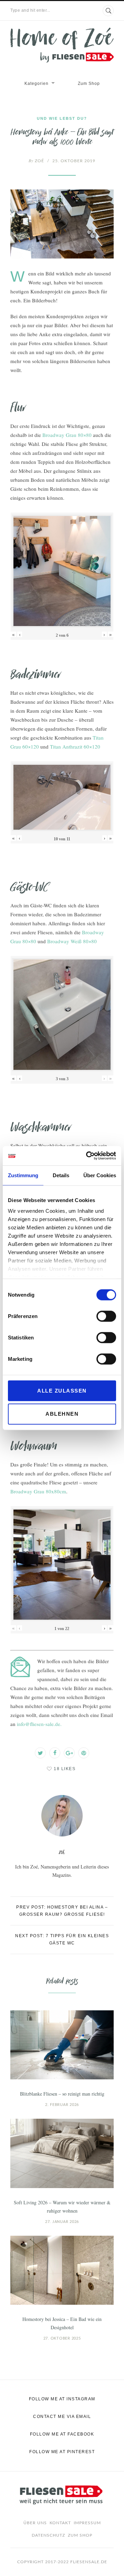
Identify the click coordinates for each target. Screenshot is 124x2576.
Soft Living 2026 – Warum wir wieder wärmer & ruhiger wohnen (62, 2207)
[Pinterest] (84, 1753)
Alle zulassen (62, 1390)
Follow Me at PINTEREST (62, 2452)
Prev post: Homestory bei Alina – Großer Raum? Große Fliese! (62, 1911)
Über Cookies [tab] (100, 1175)
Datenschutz (48, 2535)
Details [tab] (61, 1175)
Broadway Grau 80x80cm (38, 1491)
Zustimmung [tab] (23, 1175)
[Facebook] (55, 1753)
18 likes (65, 1769)
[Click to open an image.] (62, 224)
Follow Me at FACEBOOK (62, 2434)
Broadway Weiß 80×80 (72, 941)
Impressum (87, 2523)
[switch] (106, 1316)
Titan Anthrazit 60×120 (75, 747)
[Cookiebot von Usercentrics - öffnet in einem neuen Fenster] (87, 1156)
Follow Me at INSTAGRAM (62, 2399)
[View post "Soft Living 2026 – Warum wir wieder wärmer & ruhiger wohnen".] (62, 2153)
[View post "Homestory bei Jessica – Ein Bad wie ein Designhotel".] (62, 2270)
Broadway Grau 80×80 (67, 435)
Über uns (35, 2523)
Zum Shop (89, 84)
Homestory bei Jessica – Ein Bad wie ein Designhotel (62, 2323)
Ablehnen (62, 1414)
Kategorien (37, 84)
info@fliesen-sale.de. (39, 1724)
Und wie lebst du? (62, 118)
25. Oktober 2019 (74, 161)
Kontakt (60, 2523)
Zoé (36, 161)
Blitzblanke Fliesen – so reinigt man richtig (62, 2094)
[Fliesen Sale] (62, 45)
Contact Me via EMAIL (62, 2417)
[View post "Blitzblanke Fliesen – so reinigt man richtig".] (62, 2045)
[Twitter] (40, 1753)
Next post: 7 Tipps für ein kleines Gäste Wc (62, 1939)
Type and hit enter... (30, 10)
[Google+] (69, 1753)
